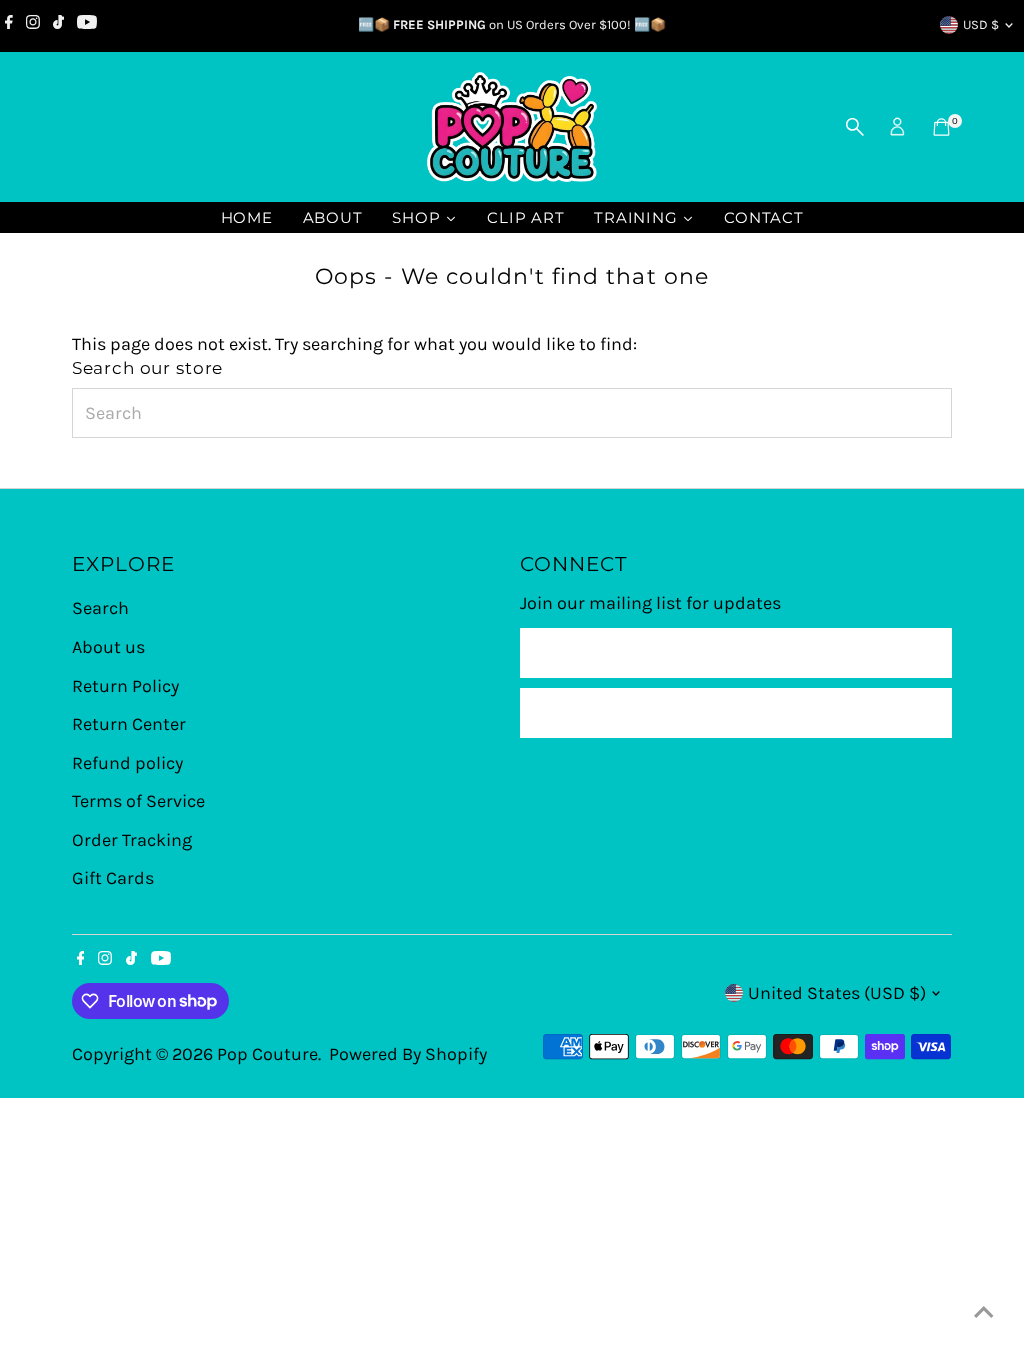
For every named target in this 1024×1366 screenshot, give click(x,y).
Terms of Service (138, 801)
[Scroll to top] (984, 1311)
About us (108, 647)
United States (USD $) (837, 993)
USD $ (981, 24)
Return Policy (125, 686)
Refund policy (127, 763)
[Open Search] (855, 127)
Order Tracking (132, 840)
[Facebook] (9, 25)
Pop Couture (267, 1054)
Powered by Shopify (408, 1054)
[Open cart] (941, 127)
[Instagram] (33, 25)
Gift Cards (113, 878)
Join (736, 713)
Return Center (129, 724)
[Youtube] (87, 25)
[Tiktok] (58, 25)
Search (100, 608)
